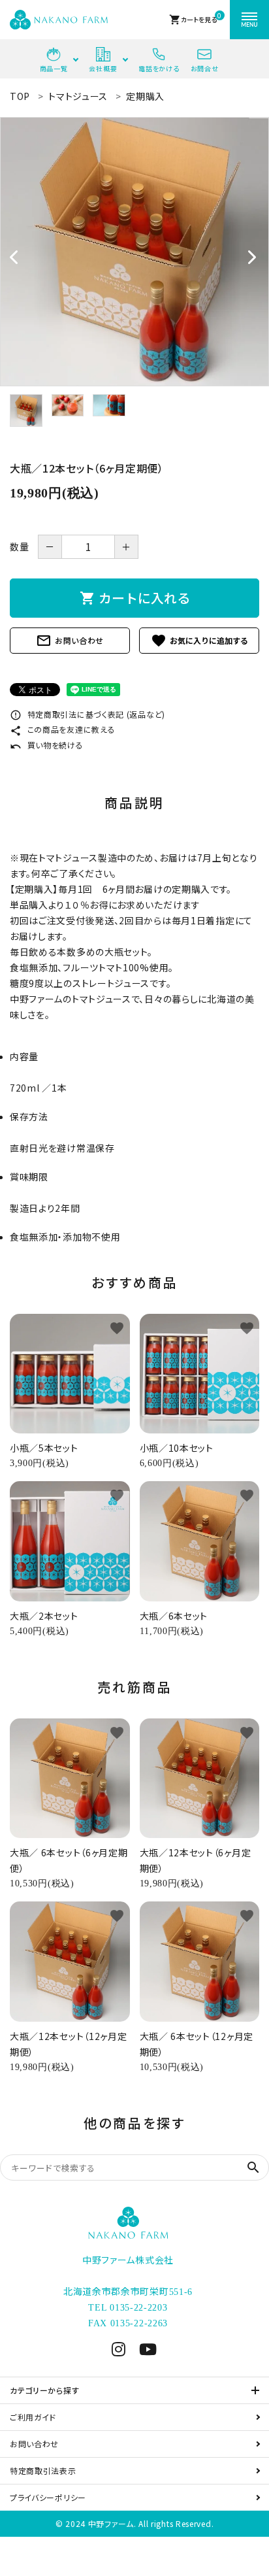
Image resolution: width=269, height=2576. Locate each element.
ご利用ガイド (33, 2417)
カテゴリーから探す (44, 2390)
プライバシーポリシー (48, 2497)
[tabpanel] (134, 252)
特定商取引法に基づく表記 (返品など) (87, 714)
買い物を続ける (47, 745)
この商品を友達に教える (62, 729)
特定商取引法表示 (43, 2470)
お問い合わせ (70, 641)
